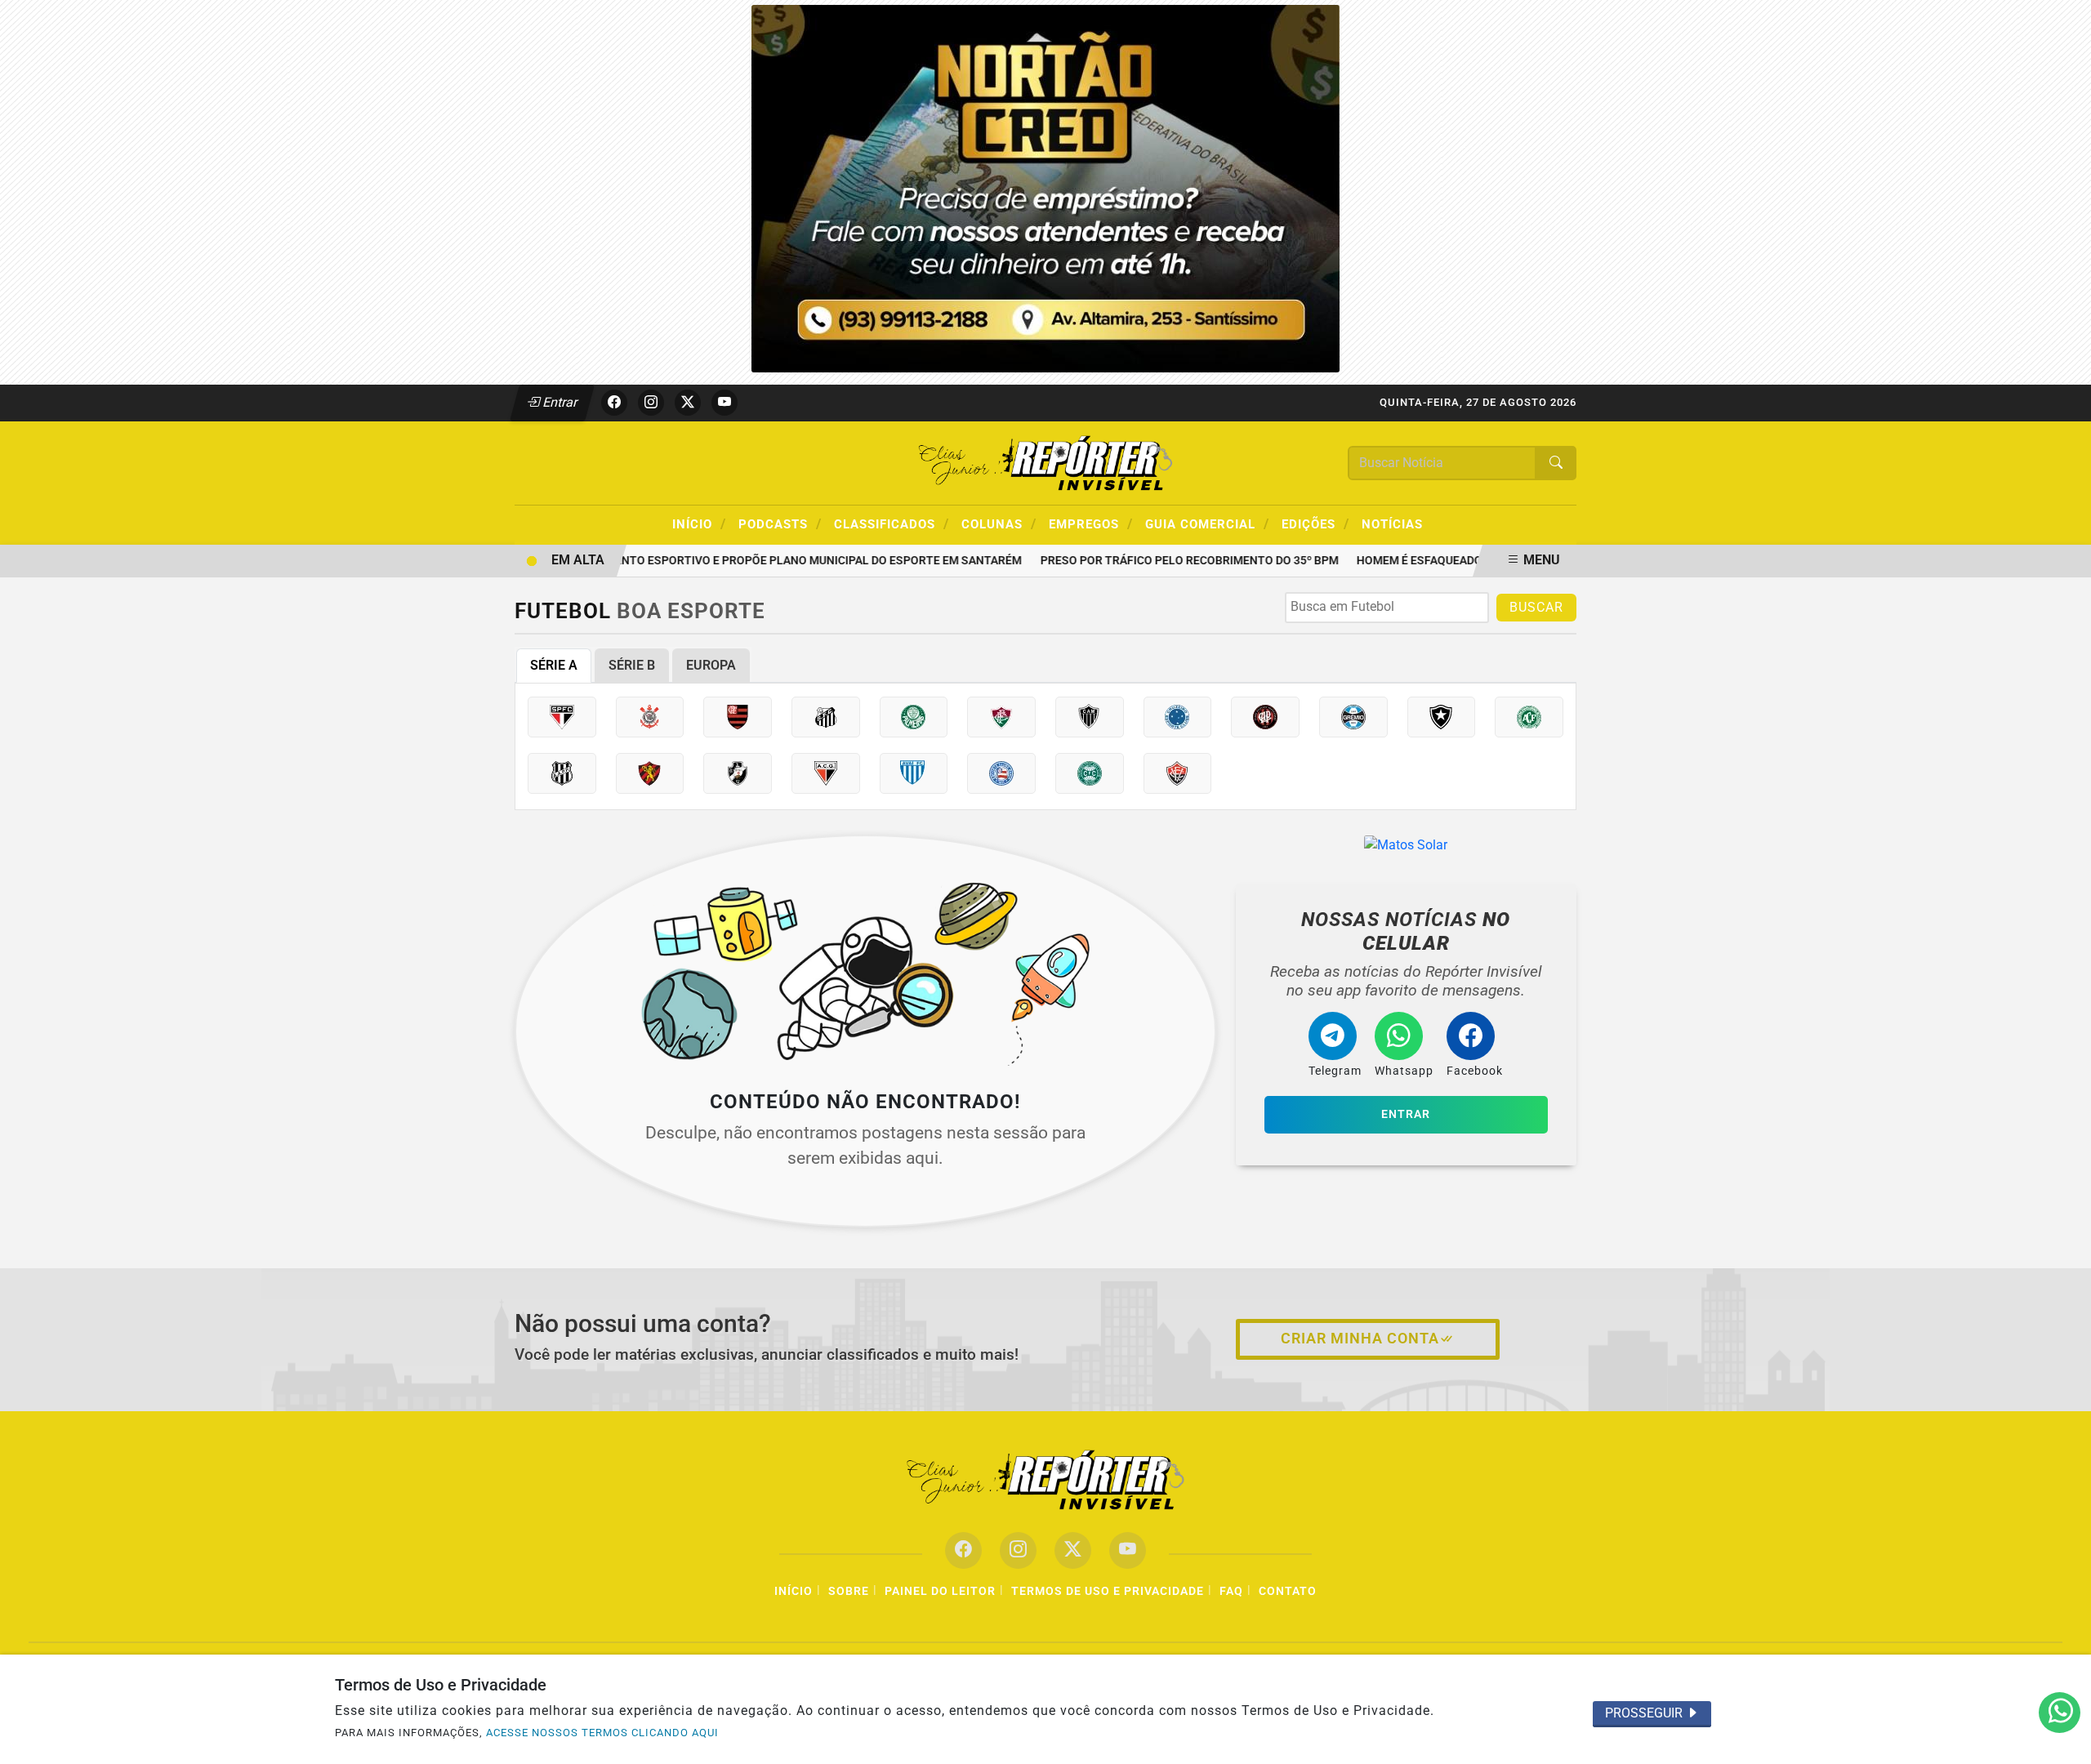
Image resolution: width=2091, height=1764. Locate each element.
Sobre (849, 1591)
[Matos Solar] (1406, 845)
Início (699, 523)
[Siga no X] (688, 403)
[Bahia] (1001, 773)
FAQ (1231, 1591)
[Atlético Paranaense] (1265, 717)
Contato (1288, 1591)
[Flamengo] (738, 717)
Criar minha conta (1360, 1339)
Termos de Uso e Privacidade (1108, 1591)
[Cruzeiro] (1178, 717)
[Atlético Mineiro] (1090, 717)
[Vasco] (738, 773)
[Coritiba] (1090, 773)
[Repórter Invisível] (1045, 462)
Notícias (1392, 524)
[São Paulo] (562, 717)
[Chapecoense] (1529, 717)
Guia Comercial (1207, 523)
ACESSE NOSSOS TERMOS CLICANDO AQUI (602, 1733)
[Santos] (826, 717)
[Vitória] (1178, 773)
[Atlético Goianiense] (826, 773)
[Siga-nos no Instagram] (1018, 1550)
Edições (1315, 523)
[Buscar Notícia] (1556, 463)
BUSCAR (1536, 607)
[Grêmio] (1353, 717)
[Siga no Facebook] (614, 403)
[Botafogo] (1442, 717)
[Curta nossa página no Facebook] (963, 1550)
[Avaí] (914, 773)
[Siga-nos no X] (1073, 1550)
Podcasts (780, 523)
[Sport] (650, 773)
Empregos (1091, 523)
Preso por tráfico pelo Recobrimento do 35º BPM (1168, 561)
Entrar (559, 402)
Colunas (999, 523)
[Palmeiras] (914, 717)
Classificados (892, 523)
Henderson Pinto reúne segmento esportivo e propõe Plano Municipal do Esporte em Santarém (707, 561)
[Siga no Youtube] (724, 403)
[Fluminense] (1001, 717)
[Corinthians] (650, 717)
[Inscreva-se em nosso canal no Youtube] (1128, 1550)
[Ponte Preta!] (562, 773)
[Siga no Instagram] (651, 403)
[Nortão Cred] (1045, 187)
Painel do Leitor (940, 1591)
